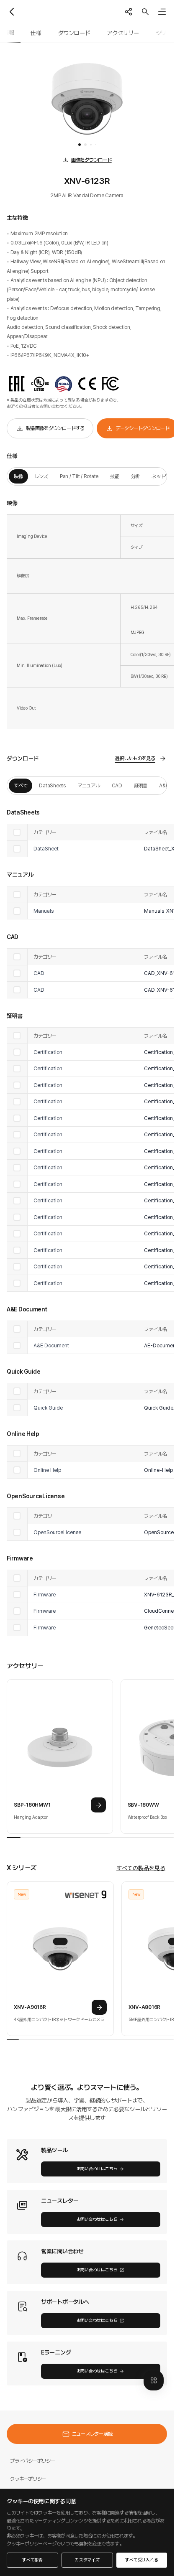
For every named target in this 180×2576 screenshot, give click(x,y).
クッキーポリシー (28, 2479)
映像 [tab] (18, 476)
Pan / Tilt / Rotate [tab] (79, 476)
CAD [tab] (117, 785)
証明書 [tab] (141, 785)
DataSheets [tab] (52, 785)
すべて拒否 (32, 2560)
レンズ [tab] (41, 476)
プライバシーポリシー (33, 2461)
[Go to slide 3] (91, 145)
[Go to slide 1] (80, 145)
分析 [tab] (136, 476)
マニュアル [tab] (89, 785)
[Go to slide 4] (95, 145)
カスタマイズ (87, 2560)
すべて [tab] (21, 785)
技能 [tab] (115, 476)
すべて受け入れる (141, 2560)
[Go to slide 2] (85, 145)
